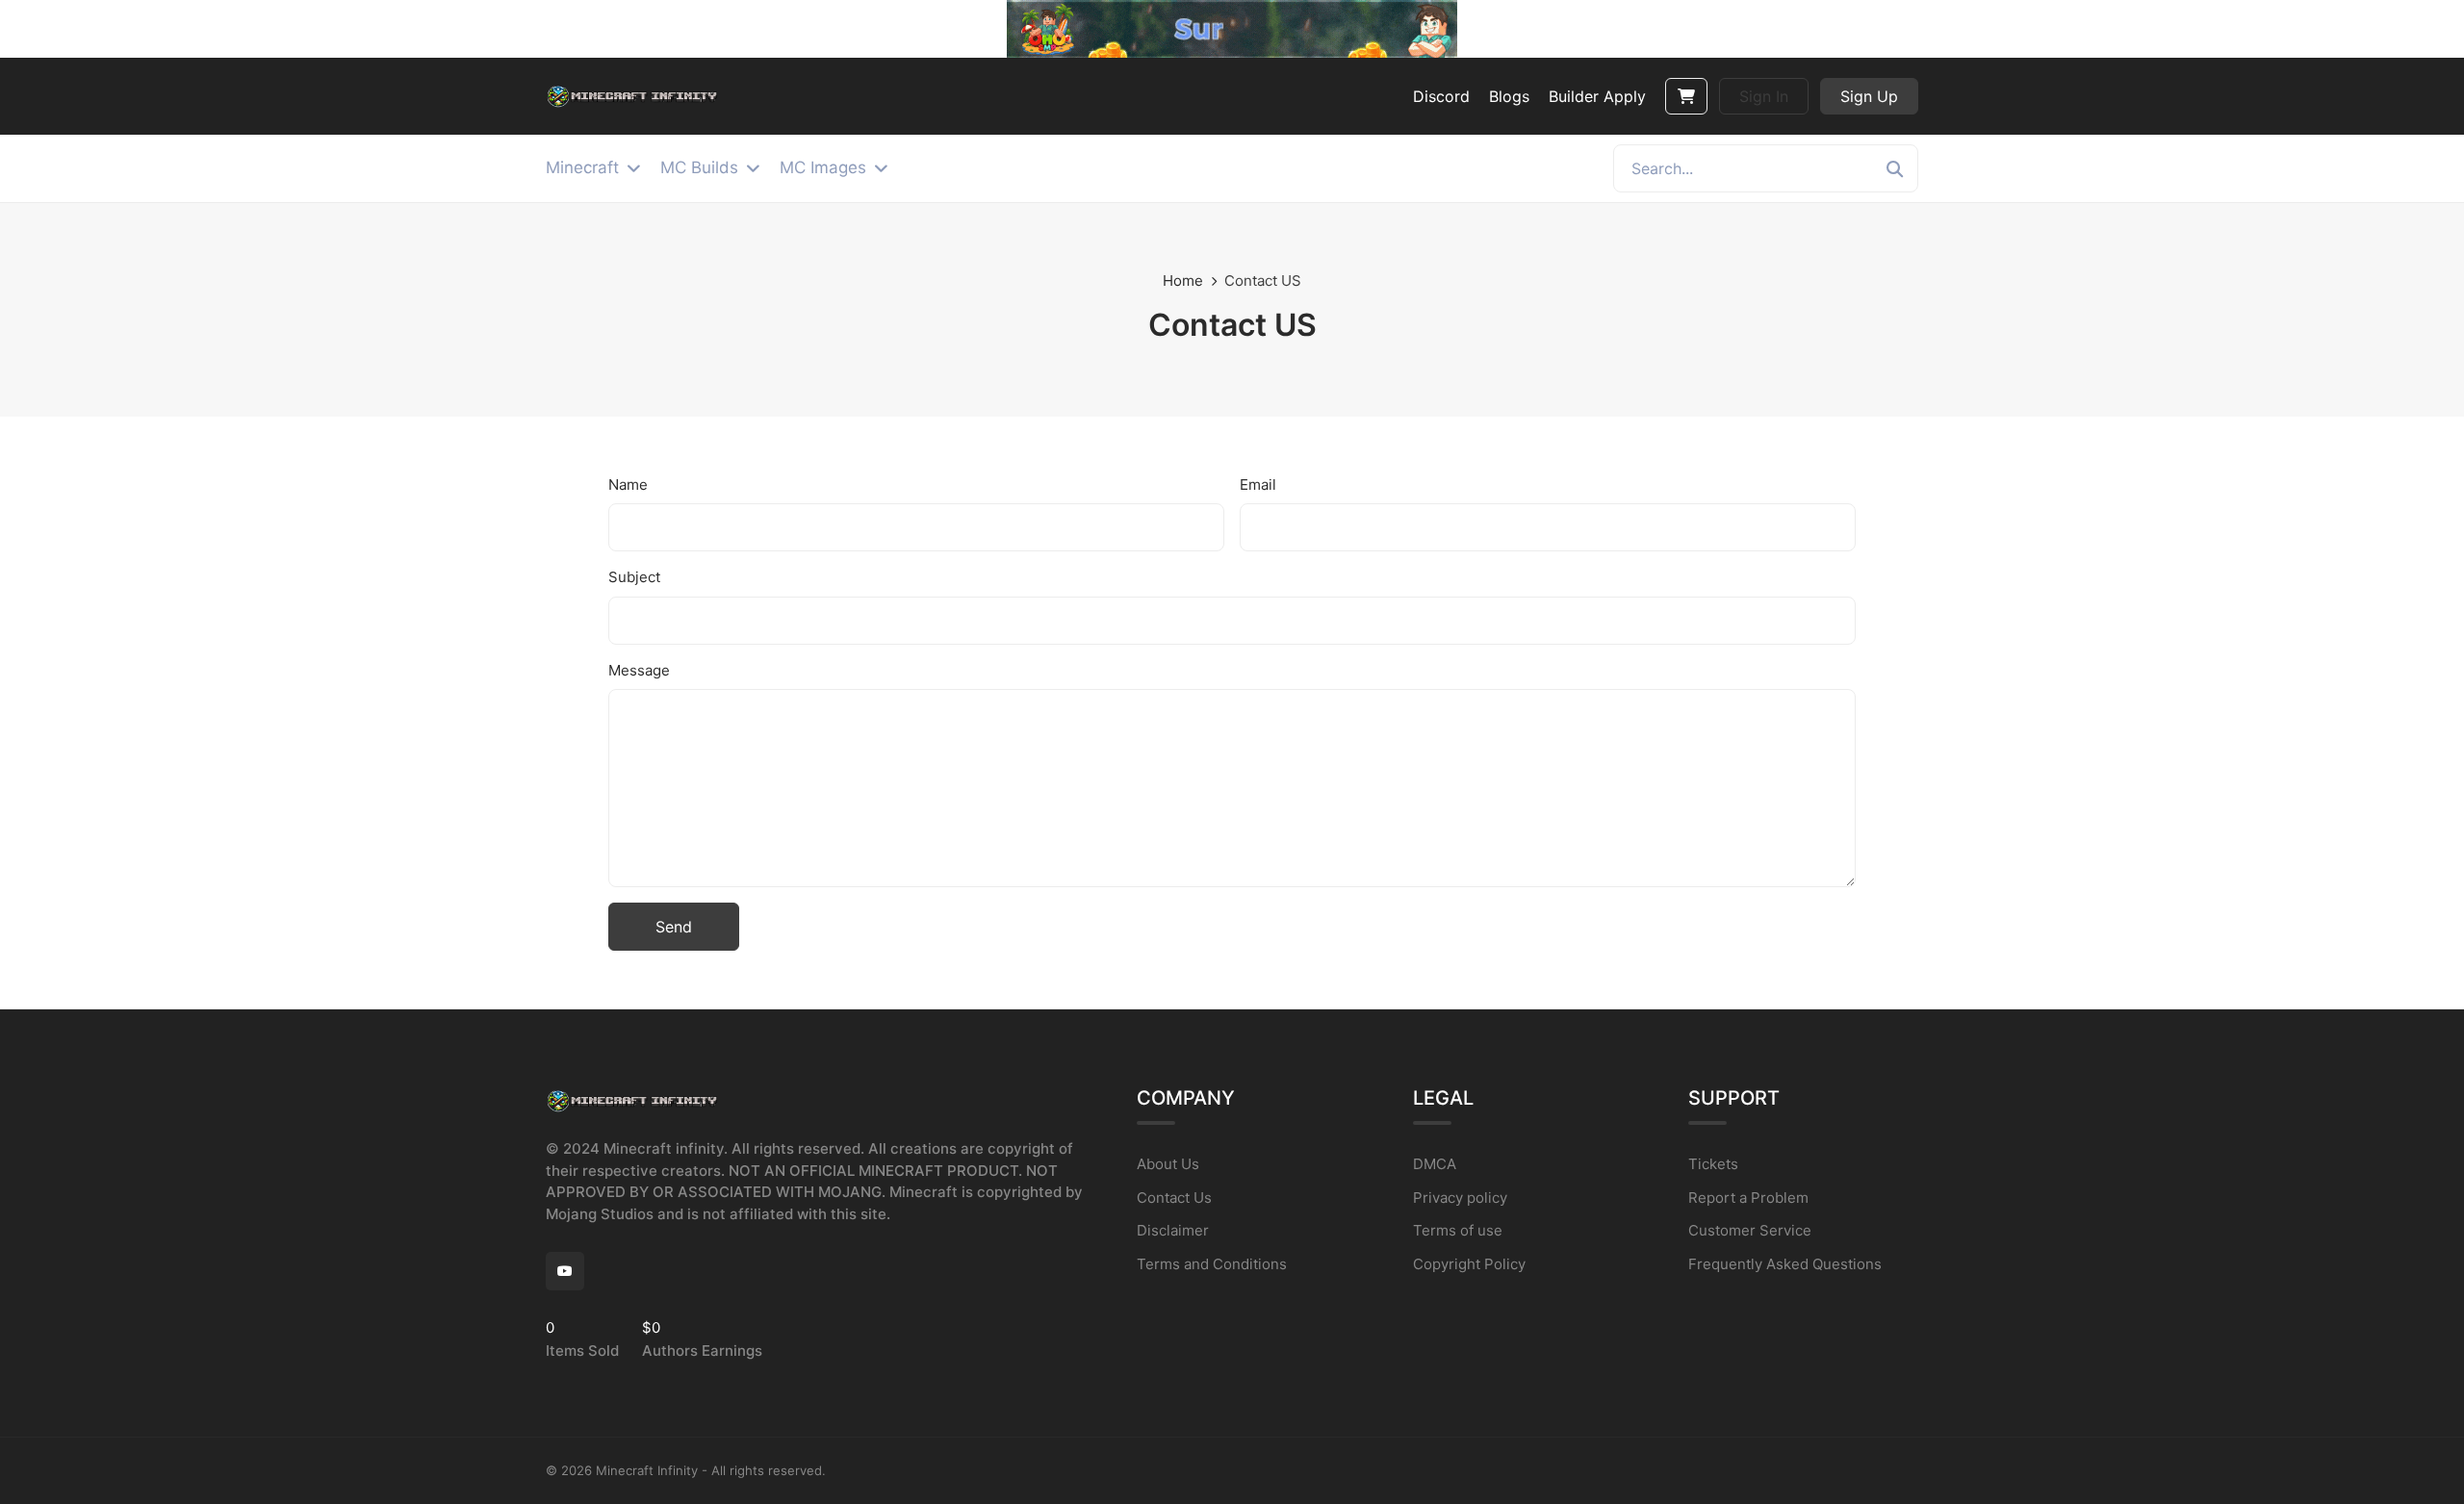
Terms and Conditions (1212, 1264)
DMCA (1435, 1164)
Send (674, 927)
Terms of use (1458, 1230)
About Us (1168, 1164)
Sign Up (1869, 96)
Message (639, 670)
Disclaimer (1173, 1230)
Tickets (1713, 1164)
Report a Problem (1748, 1198)
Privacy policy (1460, 1198)
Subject (634, 577)
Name (628, 484)
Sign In (1764, 96)
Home (1183, 280)
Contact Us (1174, 1198)
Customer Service (1750, 1230)
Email (1258, 484)
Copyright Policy (1469, 1264)
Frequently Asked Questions (1785, 1264)
